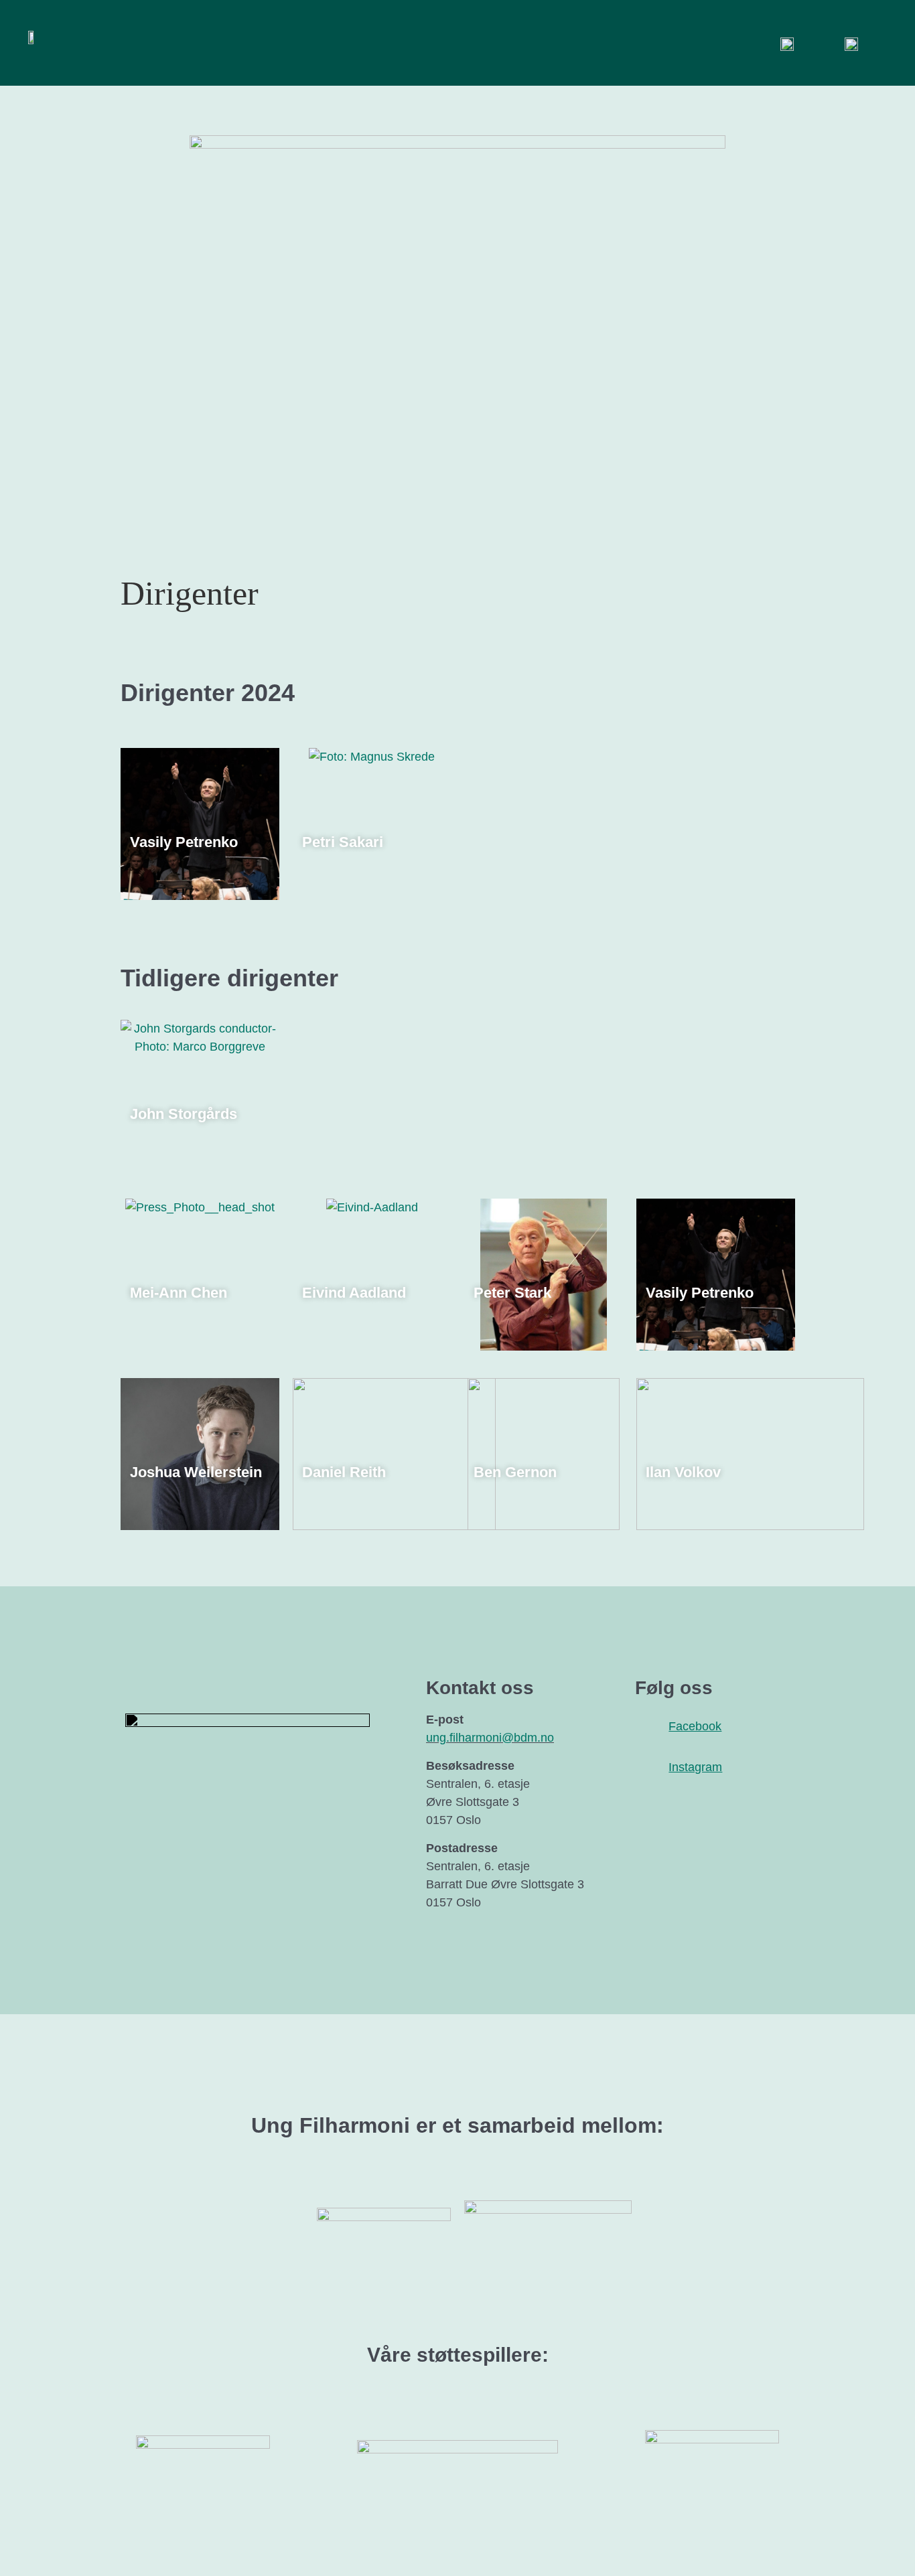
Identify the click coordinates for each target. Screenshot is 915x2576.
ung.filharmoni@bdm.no (490, 1738)
